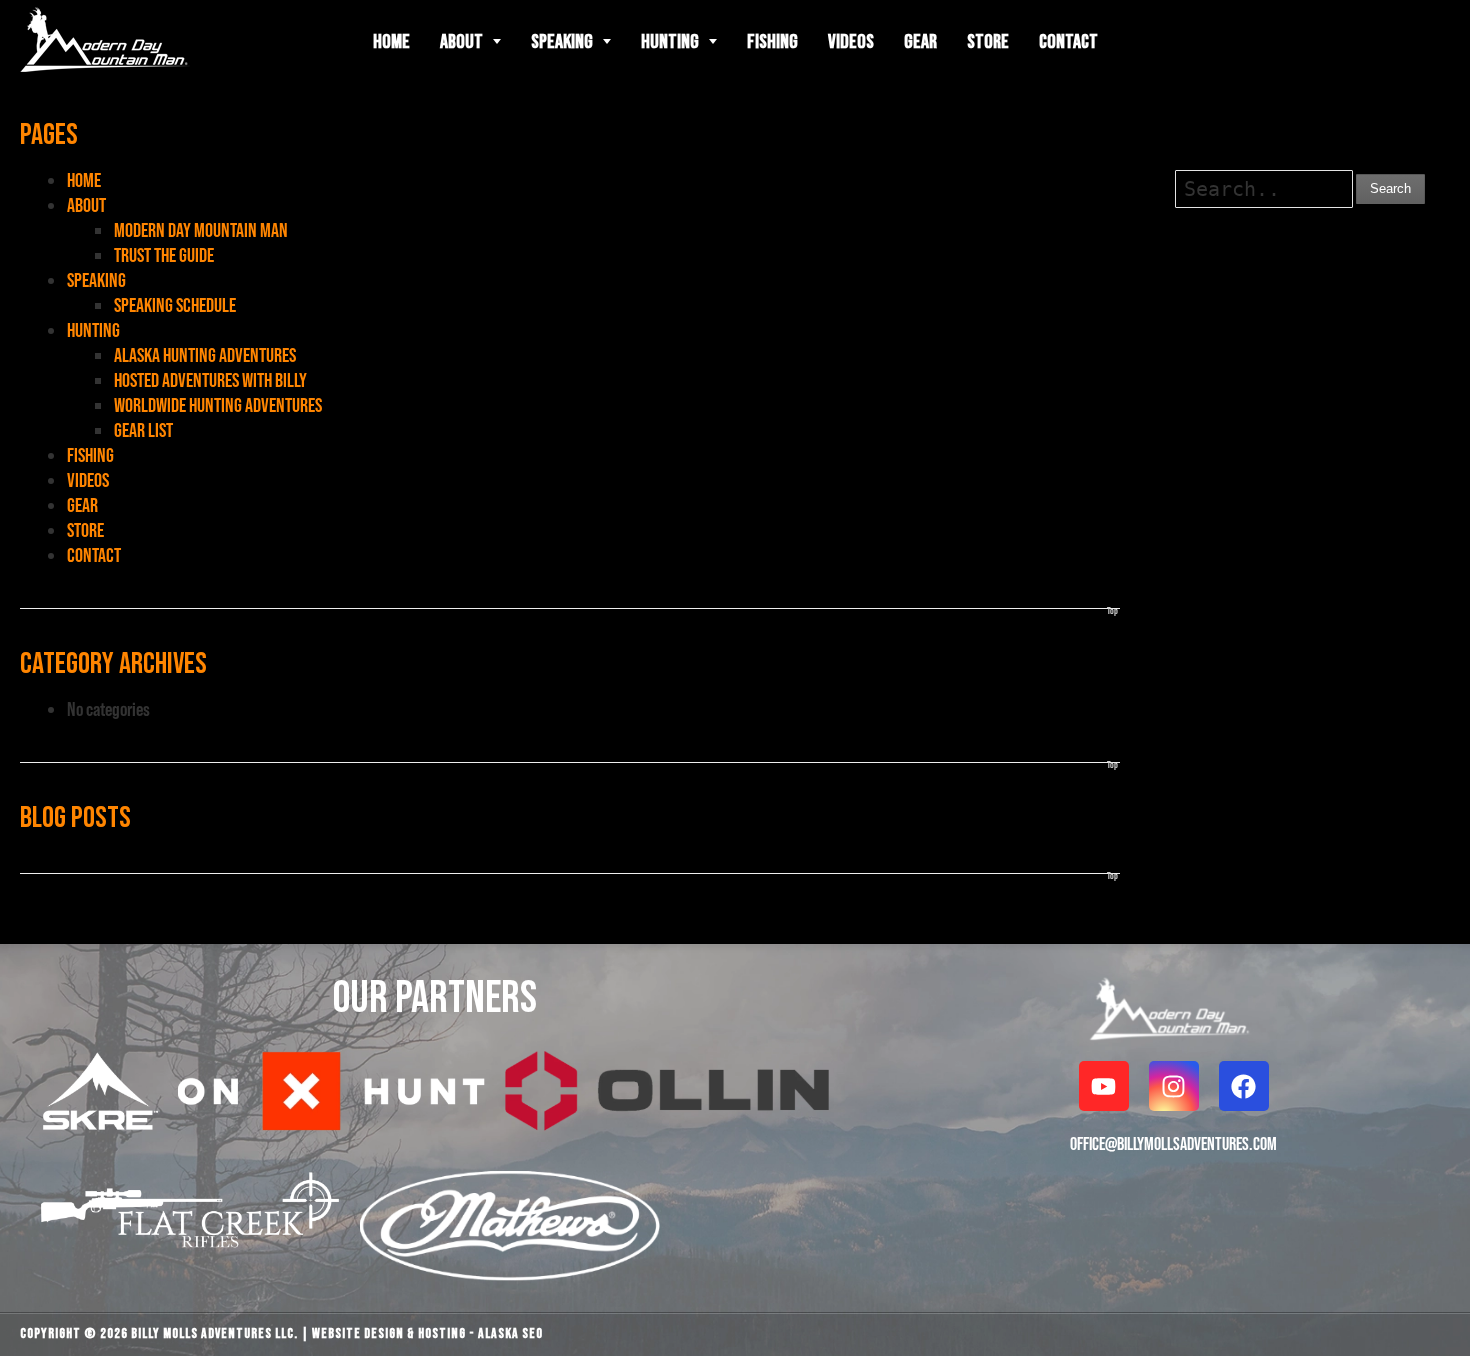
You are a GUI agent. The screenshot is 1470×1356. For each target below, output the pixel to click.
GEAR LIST (143, 430)
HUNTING (93, 330)
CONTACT (94, 555)
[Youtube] (1104, 1086)
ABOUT (86, 205)
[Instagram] (1174, 1086)
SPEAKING (96, 280)
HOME (84, 180)
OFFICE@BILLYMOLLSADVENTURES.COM (1173, 1143)
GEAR (82, 505)
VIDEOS (88, 480)
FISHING (90, 455)
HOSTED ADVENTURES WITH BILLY (210, 380)
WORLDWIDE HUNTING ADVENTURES (218, 405)
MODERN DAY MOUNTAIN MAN (201, 230)
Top (1112, 610)
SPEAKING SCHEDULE (175, 305)
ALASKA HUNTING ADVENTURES (205, 355)
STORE (85, 530)
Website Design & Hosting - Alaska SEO (427, 1333)
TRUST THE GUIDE (164, 255)
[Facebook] (1244, 1086)
